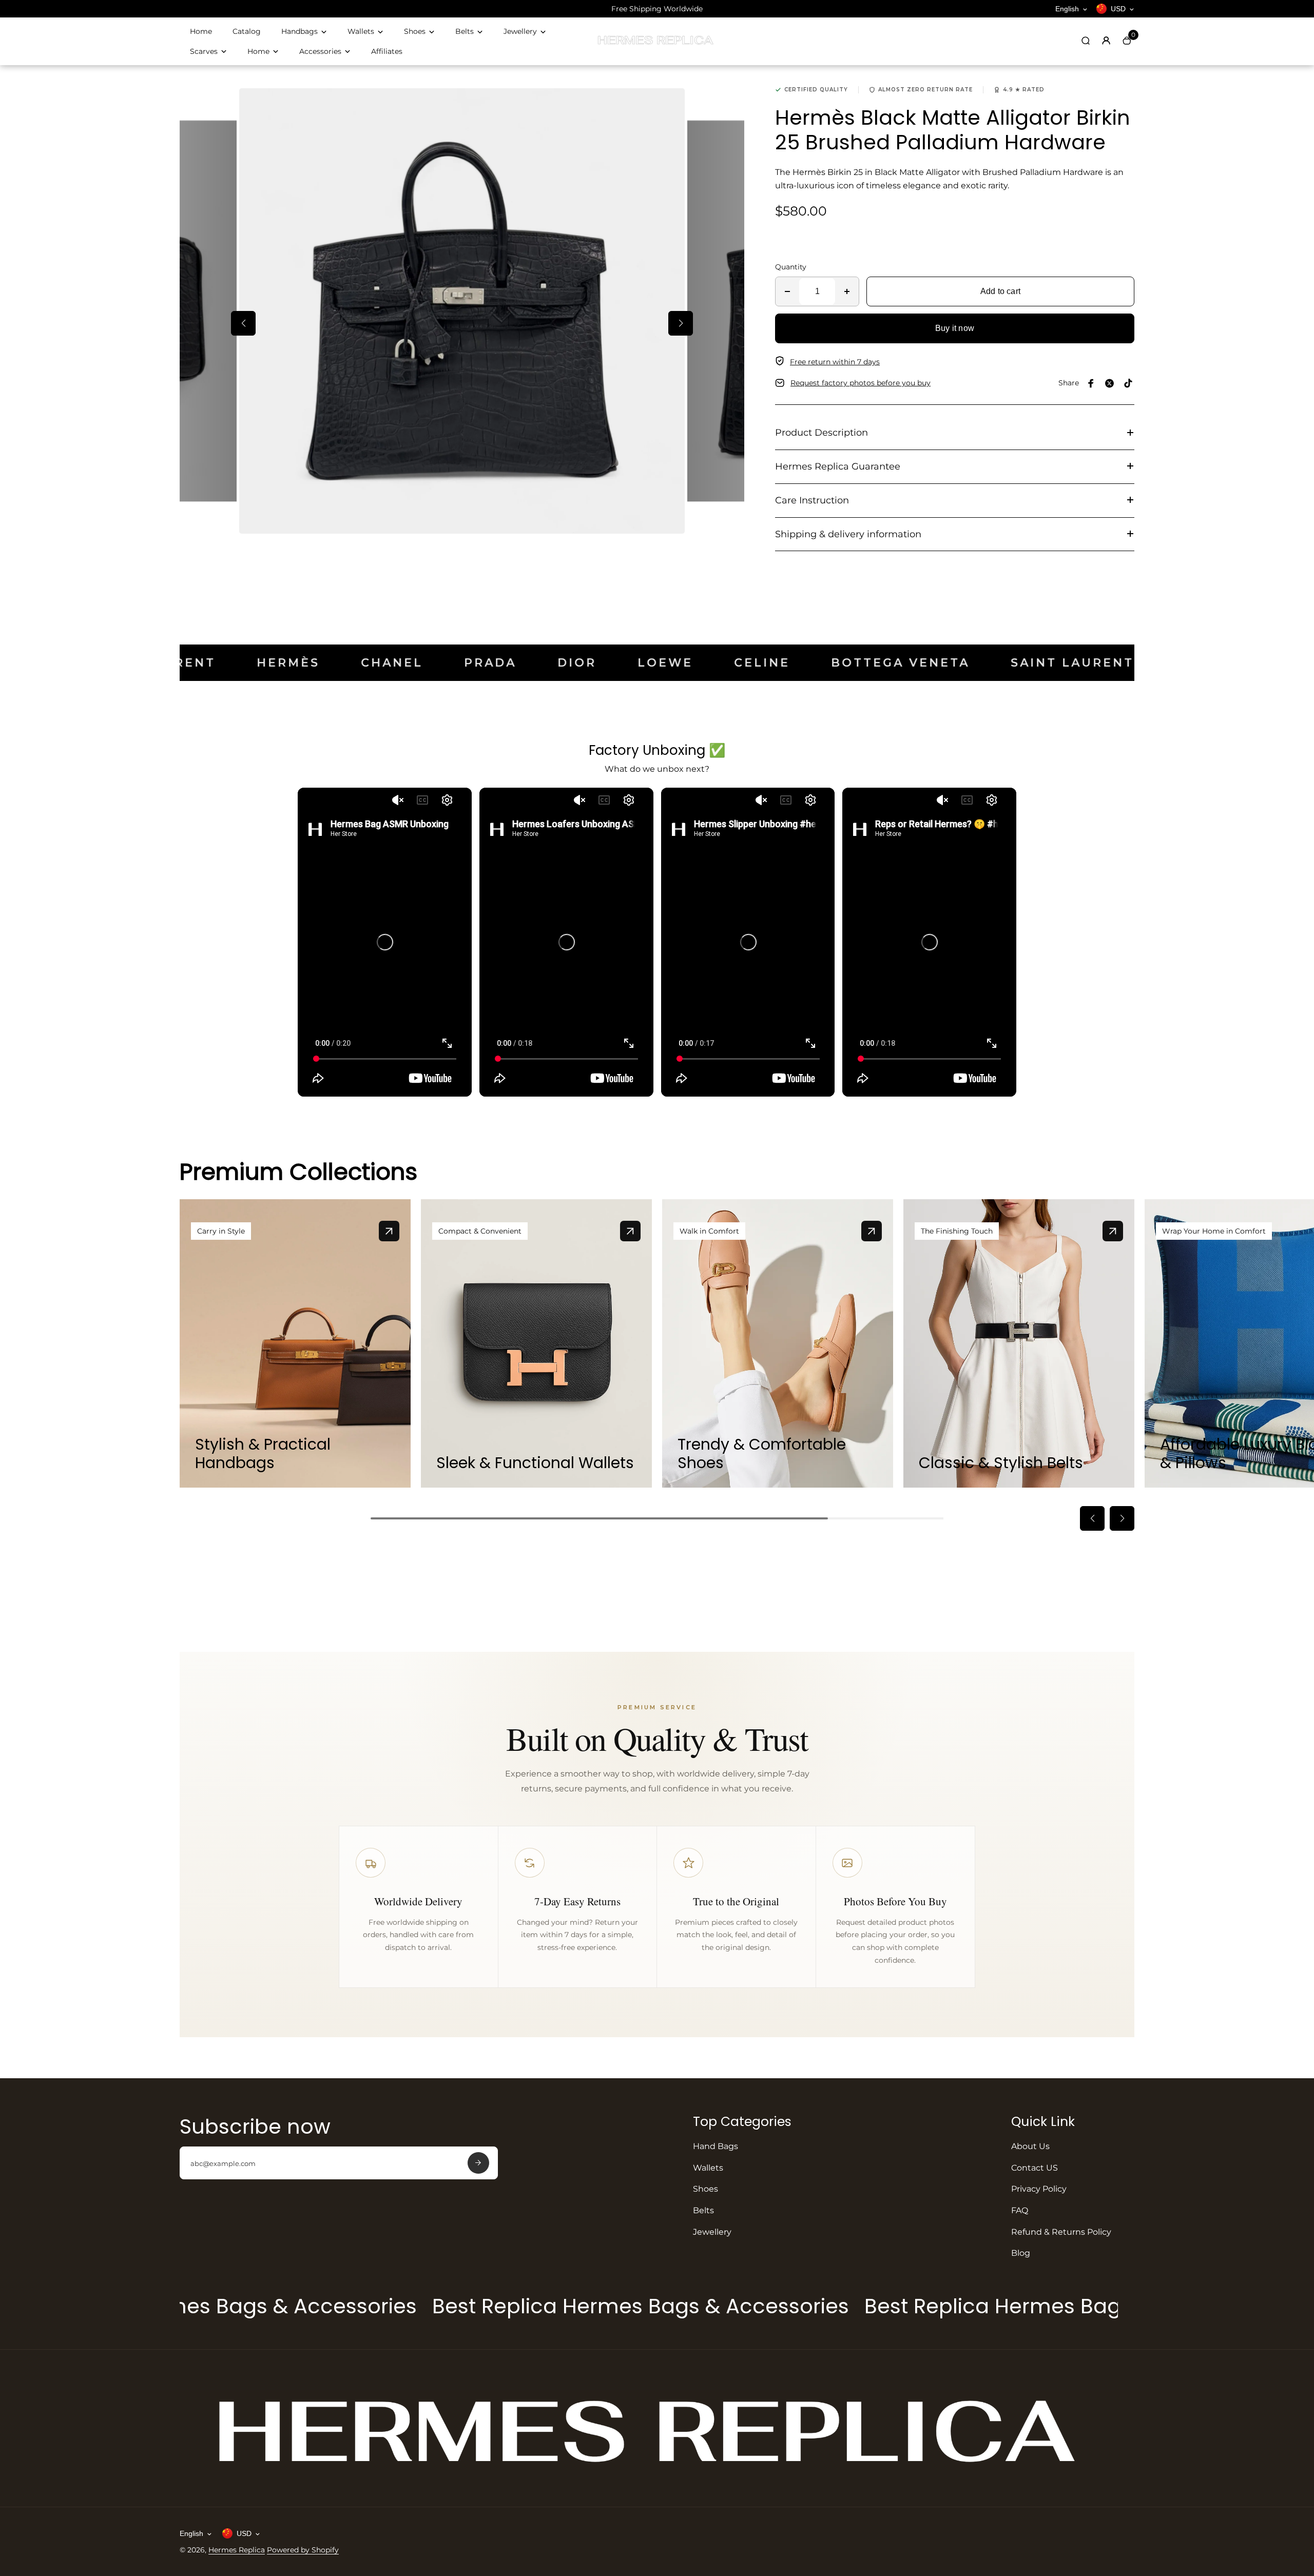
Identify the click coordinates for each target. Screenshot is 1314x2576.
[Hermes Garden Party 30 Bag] (389, 1231)
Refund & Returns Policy (1061, 2232)
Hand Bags (716, 2146)
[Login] (1106, 41)
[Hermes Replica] (657, 44)
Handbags (299, 31)
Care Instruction (812, 500)
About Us (1030, 2146)
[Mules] (872, 1231)
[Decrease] (787, 291)
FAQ (1020, 2210)
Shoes (415, 31)
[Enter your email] (478, 2163)
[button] (243, 323)
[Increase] (847, 291)
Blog (1021, 2253)
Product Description (822, 433)
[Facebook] (1091, 383)
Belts (465, 31)
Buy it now (955, 328)
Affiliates (387, 51)
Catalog (247, 31)
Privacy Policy (1039, 2189)
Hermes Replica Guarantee (838, 466)
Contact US (1035, 2168)
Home (201, 31)
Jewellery (520, 31)
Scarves (204, 51)
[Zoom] (669, 104)
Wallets (361, 31)
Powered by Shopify (303, 2550)
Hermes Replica (237, 2550)
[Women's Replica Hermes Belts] (1113, 1231)
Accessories (320, 51)
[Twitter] (1110, 383)
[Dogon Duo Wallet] (630, 1231)
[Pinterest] (1128, 383)
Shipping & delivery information (848, 534)
